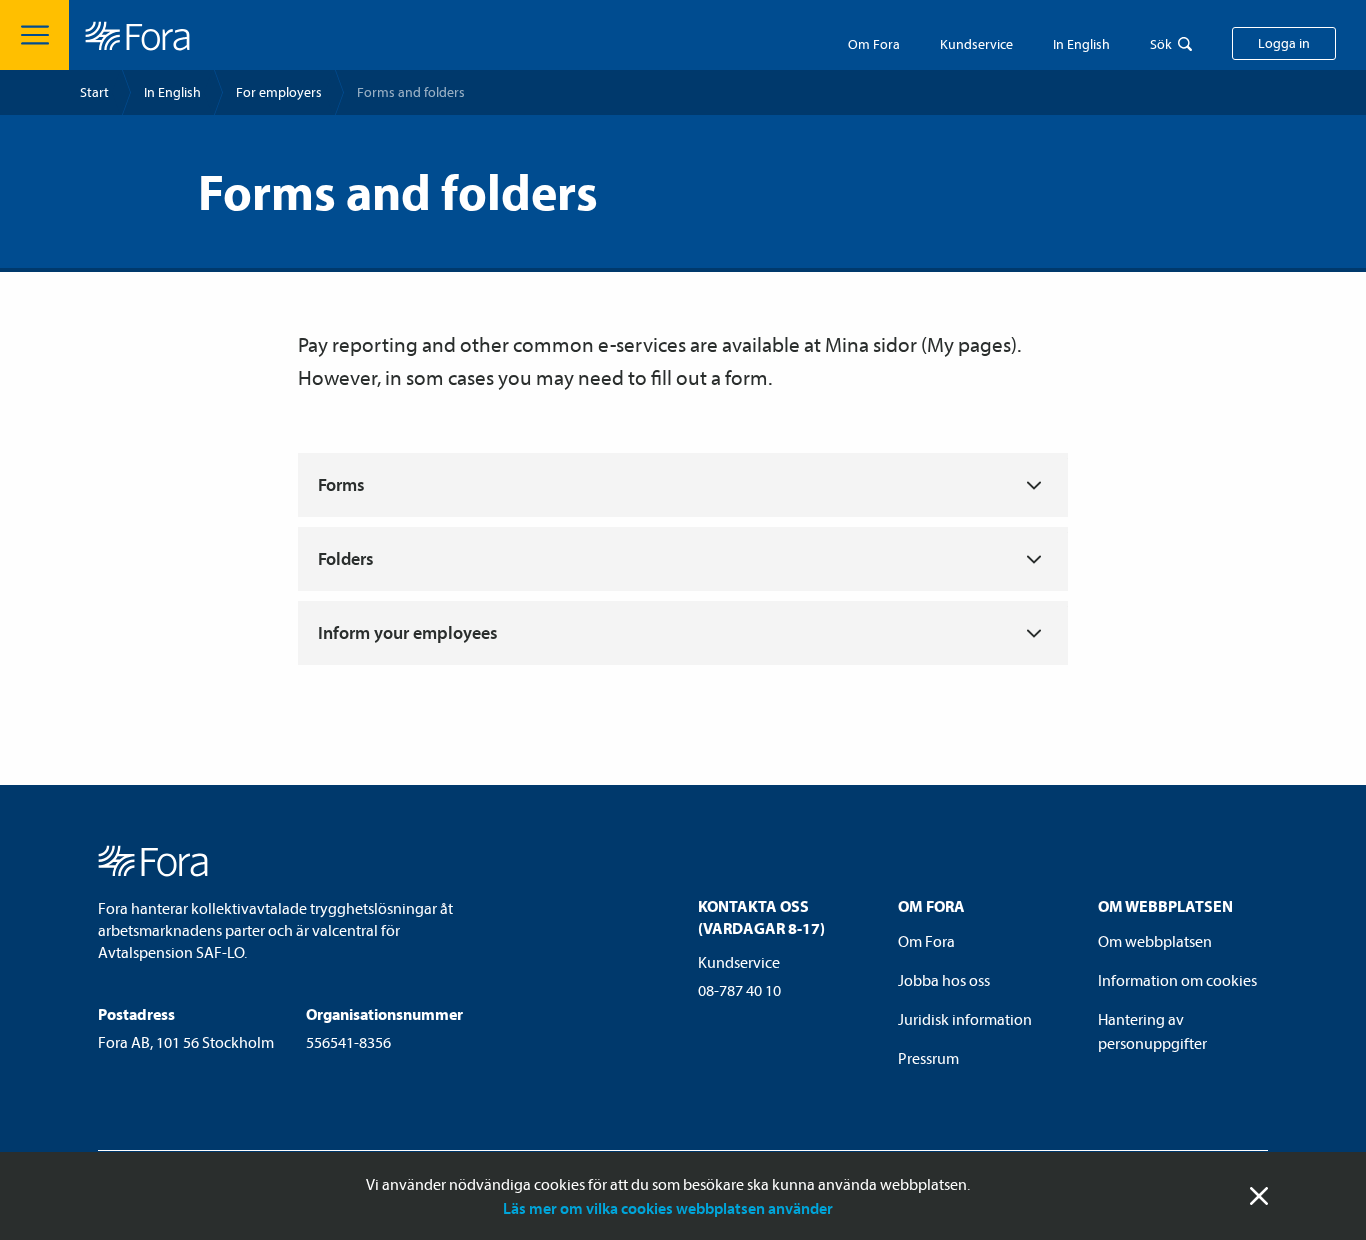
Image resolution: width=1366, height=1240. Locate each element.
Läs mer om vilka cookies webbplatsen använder (668, 1208)
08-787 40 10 (739, 990)
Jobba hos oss (944, 980)
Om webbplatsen (1155, 941)
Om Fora (874, 44)
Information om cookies (1177, 980)
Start (94, 92)
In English (172, 92)
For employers (279, 92)
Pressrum (928, 1058)
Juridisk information (965, 1019)
